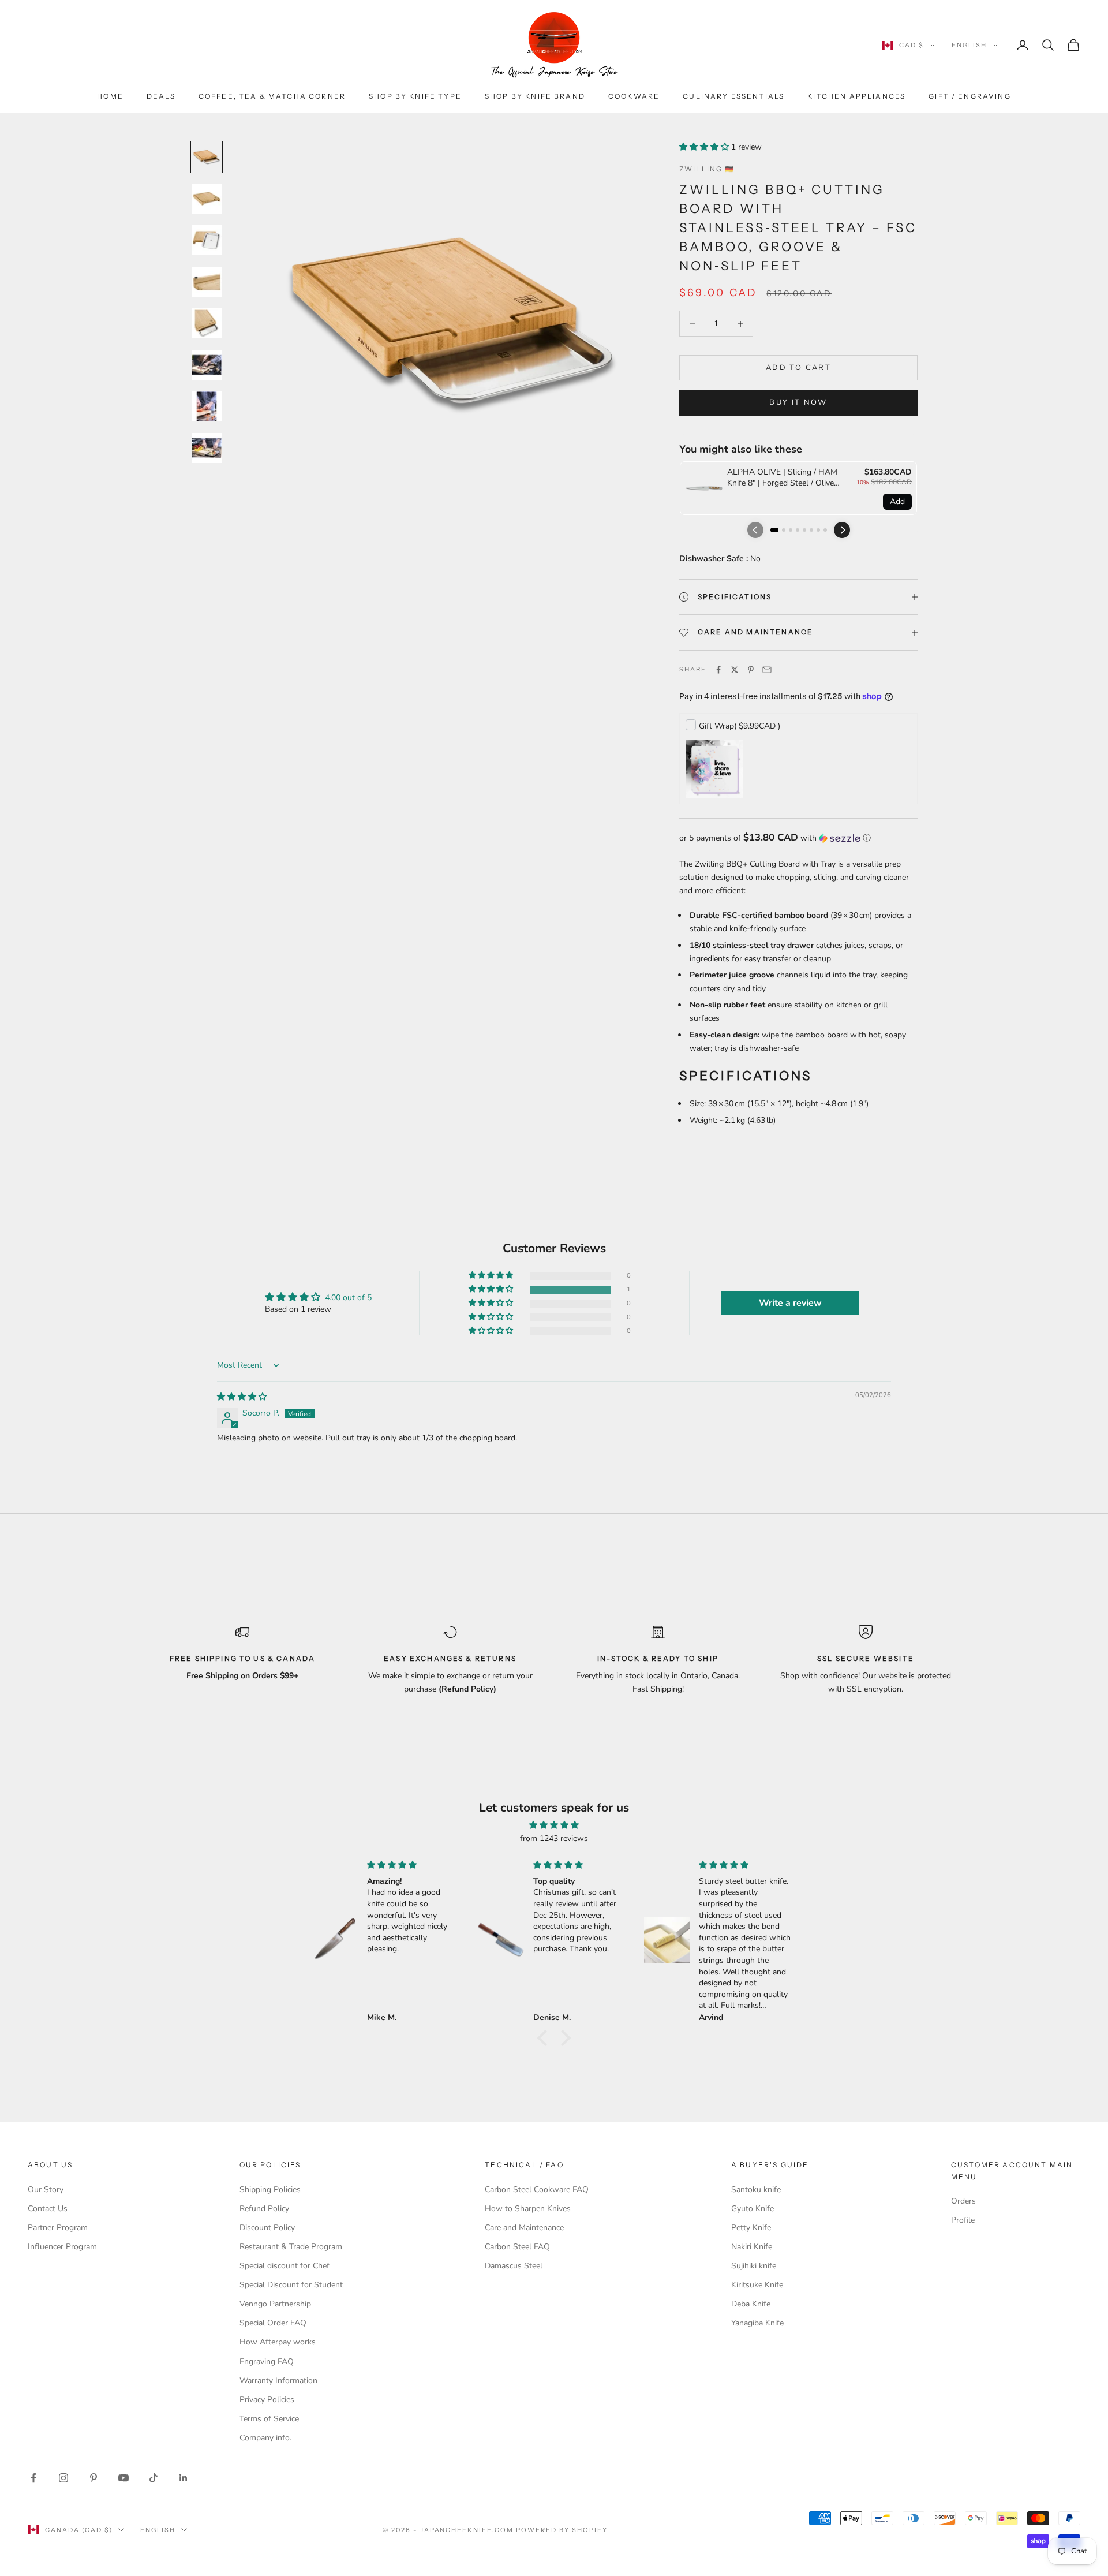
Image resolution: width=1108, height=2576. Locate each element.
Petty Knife (751, 2228)
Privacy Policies (267, 2400)
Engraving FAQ (267, 2362)
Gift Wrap (740, 726)
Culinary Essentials (733, 96)
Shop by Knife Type (415, 96)
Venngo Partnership (275, 2304)
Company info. (265, 2438)
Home (110, 96)
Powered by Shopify (562, 2530)
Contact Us (48, 2209)
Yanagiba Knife (757, 2323)
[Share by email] (767, 670)
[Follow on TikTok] (154, 2478)
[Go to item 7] (207, 406)
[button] (705, 147)
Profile (963, 2220)
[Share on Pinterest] (751, 670)
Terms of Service (269, 2419)
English (969, 45)
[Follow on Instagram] (63, 2478)
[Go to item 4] (207, 282)
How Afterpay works (278, 2342)
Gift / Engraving (970, 96)
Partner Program (58, 2228)
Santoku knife (756, 2189)
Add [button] (897, 501)
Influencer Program (62, 2247)
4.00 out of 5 (348, 1298)
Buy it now (798, 402)
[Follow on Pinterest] (93, 2478)
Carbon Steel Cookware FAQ (537, 2189)
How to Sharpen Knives (528, 2209)
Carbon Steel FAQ (517, 2247)
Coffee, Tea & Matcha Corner (272, 96)
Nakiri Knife (752, 2247)
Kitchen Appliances (856, 96)
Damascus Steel (514, 2266)
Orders (963, 2201)
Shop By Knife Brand (535, 96)
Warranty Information (278, 2381)
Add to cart (798, 368)
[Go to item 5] (207, 323)
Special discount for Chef (285, 2266)
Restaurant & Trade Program (291, 2247)
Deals (161, 96)
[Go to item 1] (207, 157)
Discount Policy (267, 2228)
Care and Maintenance (524, 2228)
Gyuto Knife (753, 2209)
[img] (242, 1397)
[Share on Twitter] (735, 670)
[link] (704, 488)
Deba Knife (751, 2304)
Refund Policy (264, 2209)
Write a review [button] (790, 1303)
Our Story (46, 2189)
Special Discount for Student (291, 2285)
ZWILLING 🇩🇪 (707, 169)
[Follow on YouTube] (123, 2478)
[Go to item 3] (207, 240)
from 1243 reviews (554, 1838)
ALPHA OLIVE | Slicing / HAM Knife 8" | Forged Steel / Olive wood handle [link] (782, 478)
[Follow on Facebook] (33, 2478)
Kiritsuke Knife (757, 2285)
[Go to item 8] (207, 448)
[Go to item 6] (207, 365)
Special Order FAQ (273, 2323)
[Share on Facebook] (718, 670)
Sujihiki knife (754, 2266)
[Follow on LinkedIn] (184, 2478)
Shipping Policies (270, 2189)
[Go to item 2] (207, 199)
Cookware (634, 96)
